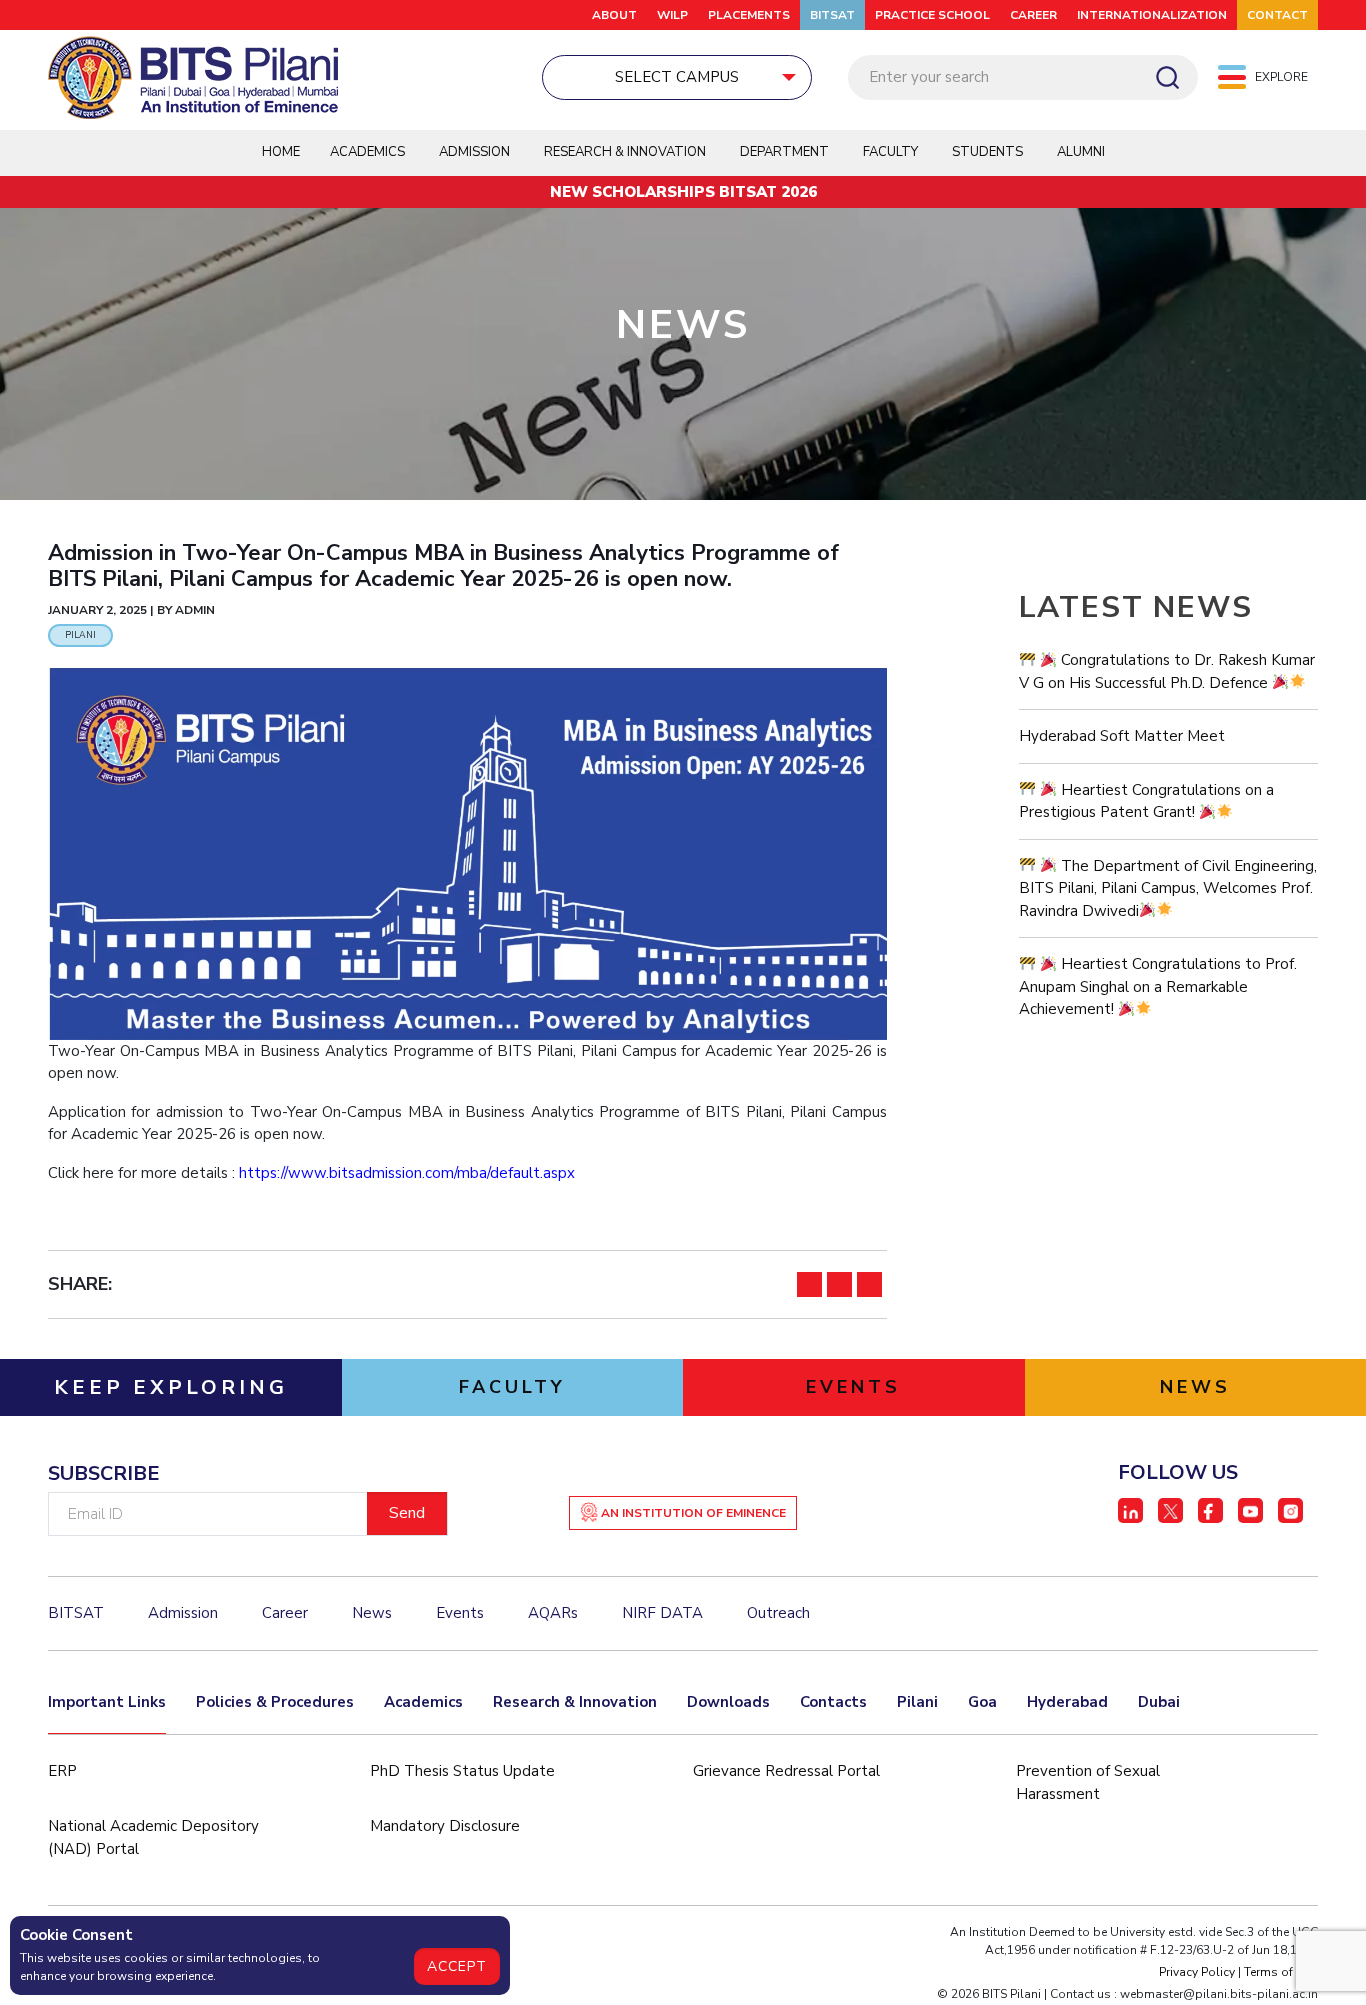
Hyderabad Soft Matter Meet (1122, 736)
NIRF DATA (662, 1613)
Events (460, 1613)
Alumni (1081, 152)
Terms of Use (1281, 1972)
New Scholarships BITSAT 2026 (683, 192)
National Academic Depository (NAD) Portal (153, 1837)
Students (987, 152)
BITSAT (832, 15)
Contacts (833, 1702)
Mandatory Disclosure (445, 1826)
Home (281, 152)
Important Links (107, 1702)
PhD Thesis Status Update (462, 1771)
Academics (423, 1702)
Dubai (1159, 1702)
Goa (982, 1702)
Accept (457, 1966)
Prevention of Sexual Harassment (1088, 1782)
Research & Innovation (575, 1702)
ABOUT (614, 15)
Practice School (932, 15)
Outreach (778, 1613)
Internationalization (1152, 15)
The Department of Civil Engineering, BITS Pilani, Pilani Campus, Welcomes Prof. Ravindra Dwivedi (1168, 888)
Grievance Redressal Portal (786, 1771)
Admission (474, 152)
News (372, 1613)
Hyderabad (1067, 1702)
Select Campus (677, 77)
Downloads (728, 1702)
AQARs (553, 1613)
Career (1033, 15)
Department (784, 152)
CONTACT (1277, 15)
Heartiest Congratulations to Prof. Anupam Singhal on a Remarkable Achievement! (1158, 986)
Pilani (917, 1702)
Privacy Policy (1197, 1972)
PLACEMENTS (749, 15)
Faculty (890, 152)
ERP (62, 1771)
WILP (672, 15)
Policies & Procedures (275, 1702)
